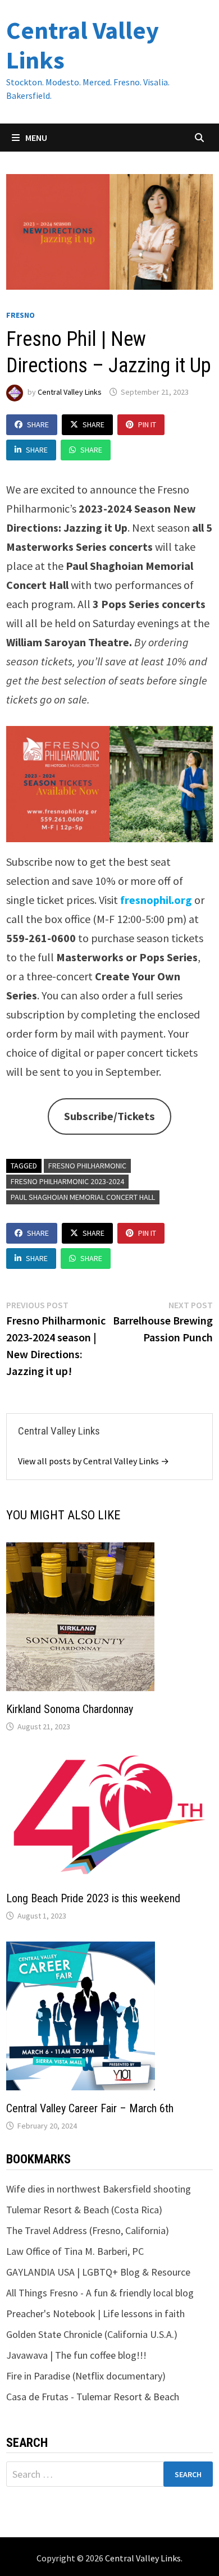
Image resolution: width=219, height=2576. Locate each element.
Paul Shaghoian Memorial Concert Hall (83, 1197)
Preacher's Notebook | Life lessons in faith (95, 2314)
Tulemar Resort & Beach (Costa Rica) (84, 2210)
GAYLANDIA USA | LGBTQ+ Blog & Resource (98, 2272)
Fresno (20, 315)
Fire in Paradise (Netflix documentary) (86, 2376)
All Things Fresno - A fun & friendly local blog (100, 2293)
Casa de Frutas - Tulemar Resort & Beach (93, 2397)
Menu (35, 138)
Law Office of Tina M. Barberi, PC (75, 2251)
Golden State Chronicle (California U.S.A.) (92, 2334)
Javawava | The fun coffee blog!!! (76, 2355)
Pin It (147, 424)
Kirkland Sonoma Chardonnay (70, 1709)
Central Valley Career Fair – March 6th (90, 2108)
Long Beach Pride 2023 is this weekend (93, 1898)
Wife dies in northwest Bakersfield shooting (99, 2189)
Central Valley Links (83, 45)
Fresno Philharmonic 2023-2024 (67, 1181)
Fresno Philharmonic (87, 1166)
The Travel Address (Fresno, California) (88, 2230)
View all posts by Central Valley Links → (93, 1461)
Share (38, 424)
